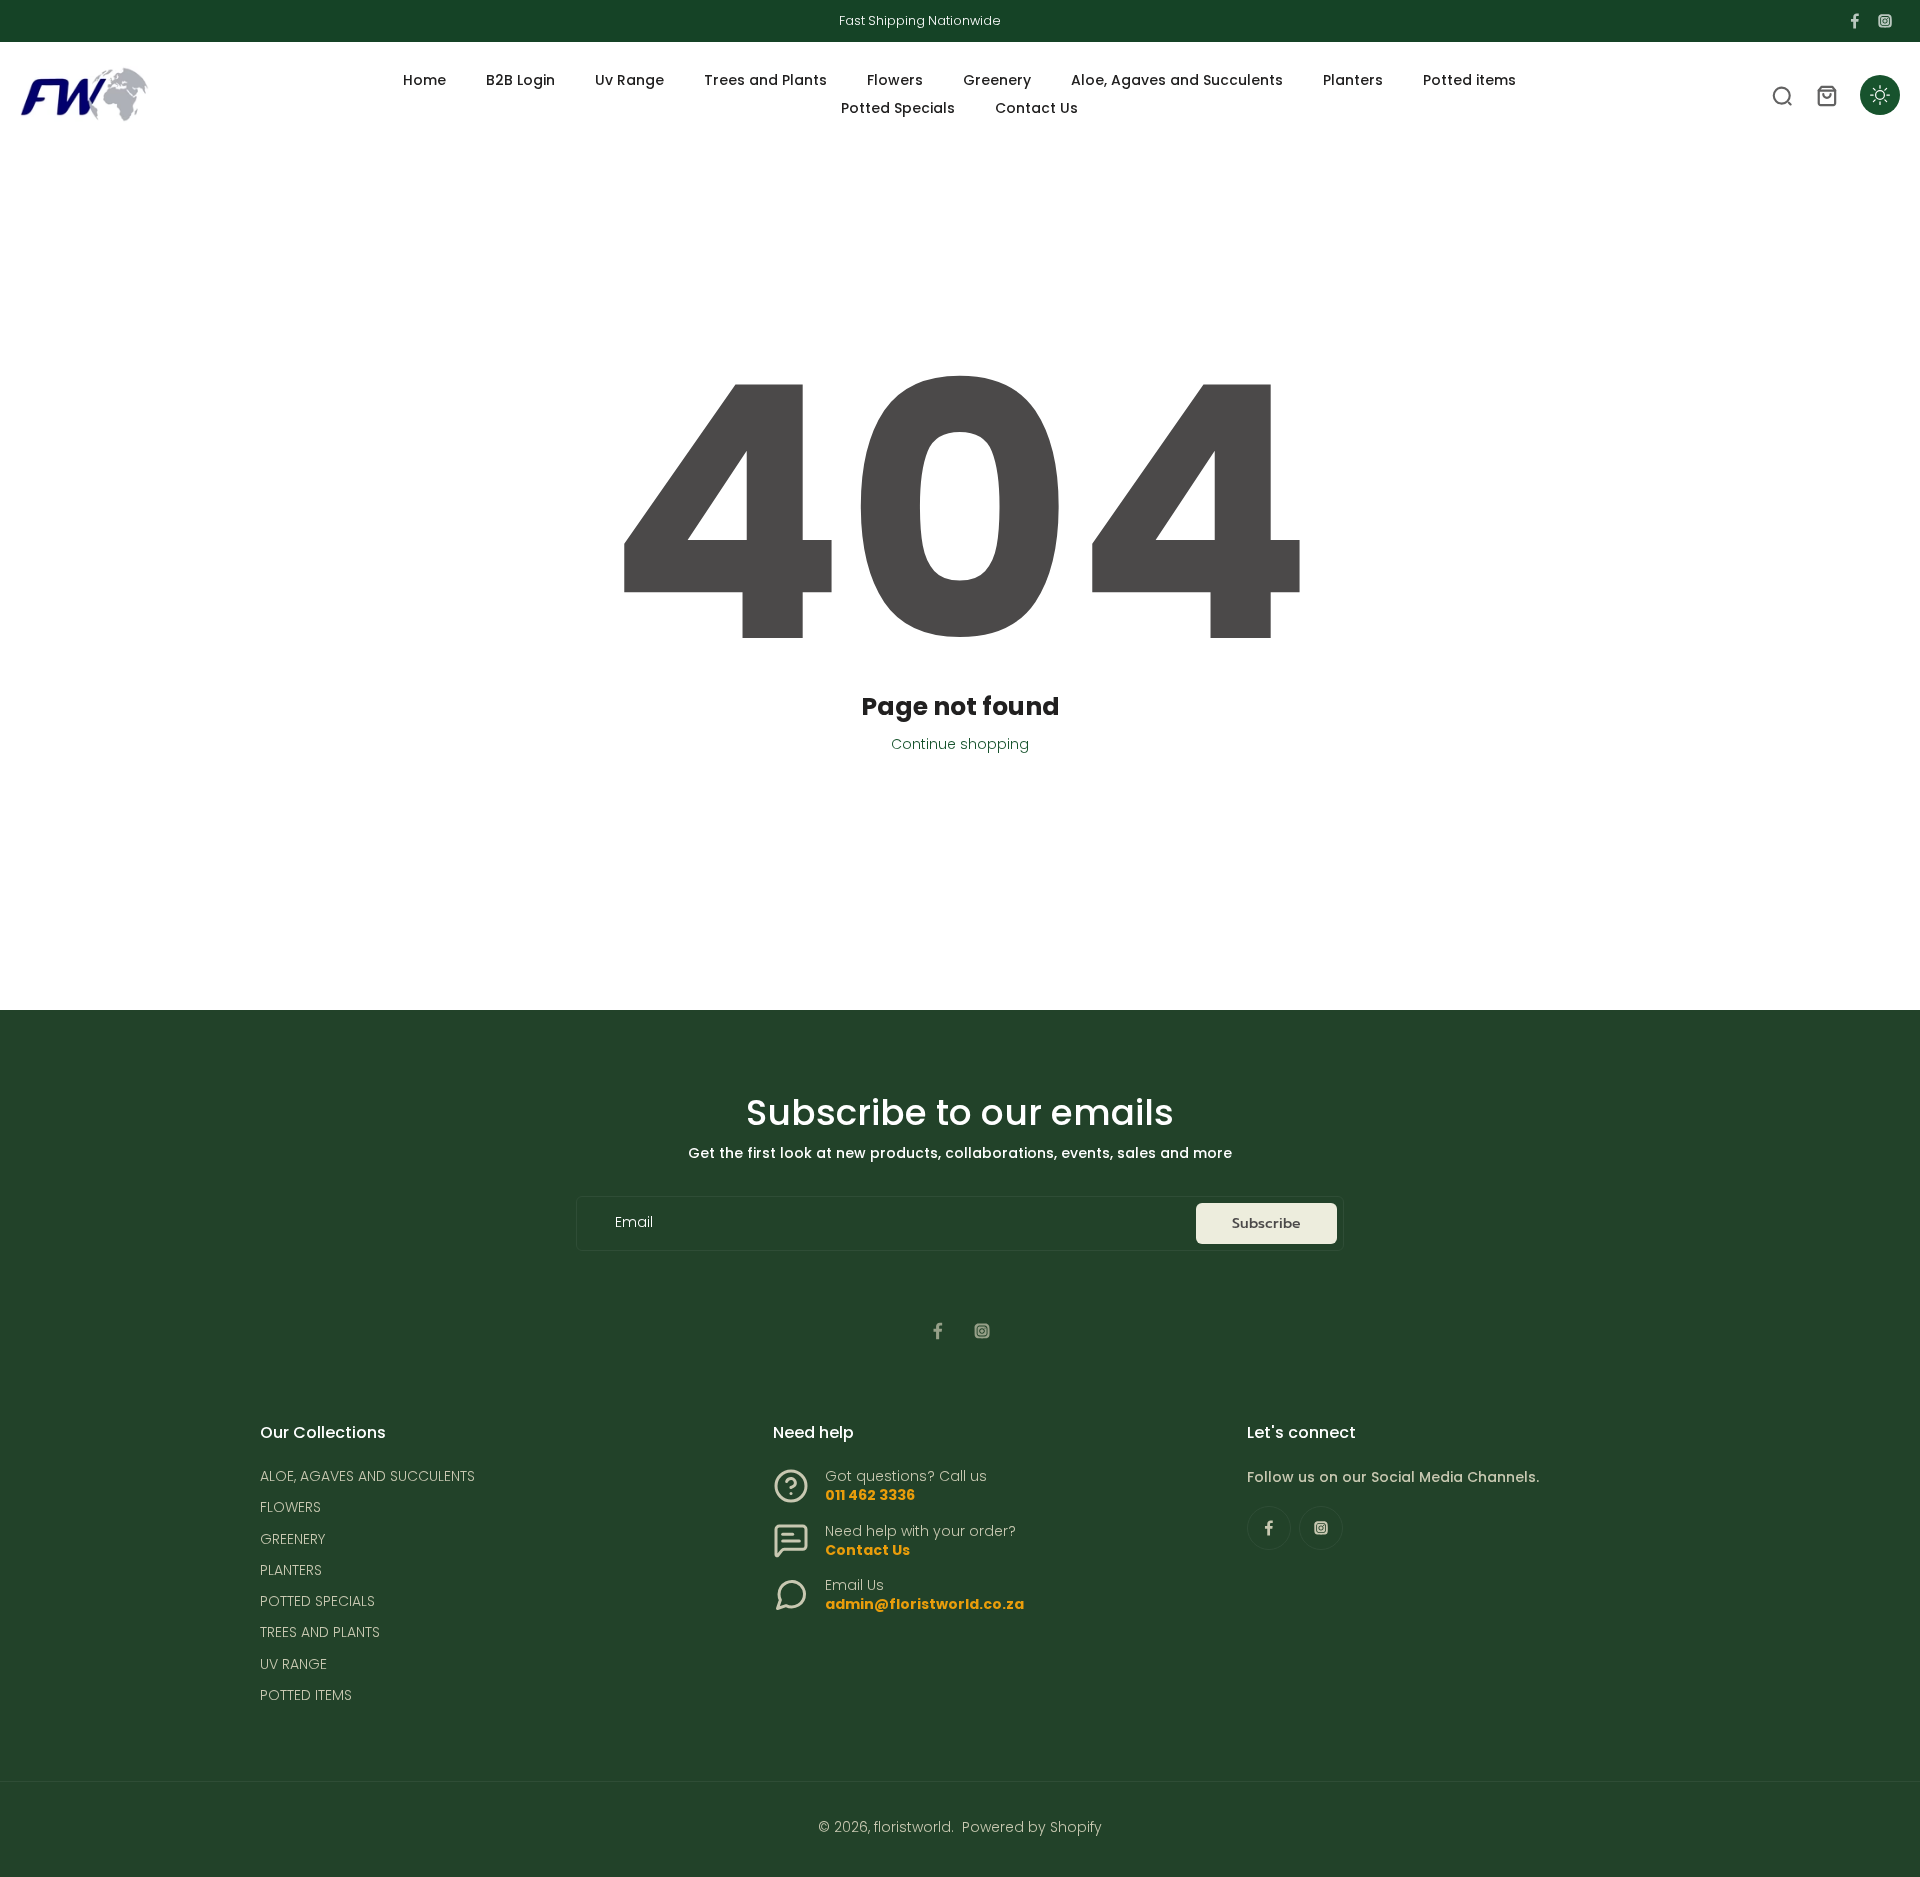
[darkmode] (1880, 95)
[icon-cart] (1826, 95)
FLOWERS (290, 1507)
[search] (1782, 95)
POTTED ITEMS (306, 1695)
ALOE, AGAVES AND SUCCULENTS (367, 1476)
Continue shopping (960, 744)
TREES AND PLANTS (320, 1632)
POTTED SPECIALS (317, 1601)
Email (634, 1223)
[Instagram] (1885, 21)
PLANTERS (291, 1570)
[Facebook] (1855, 21)
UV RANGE (293, 1664)
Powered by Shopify (1032, 1827)
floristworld (912, 1827)
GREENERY (292, 1539)
